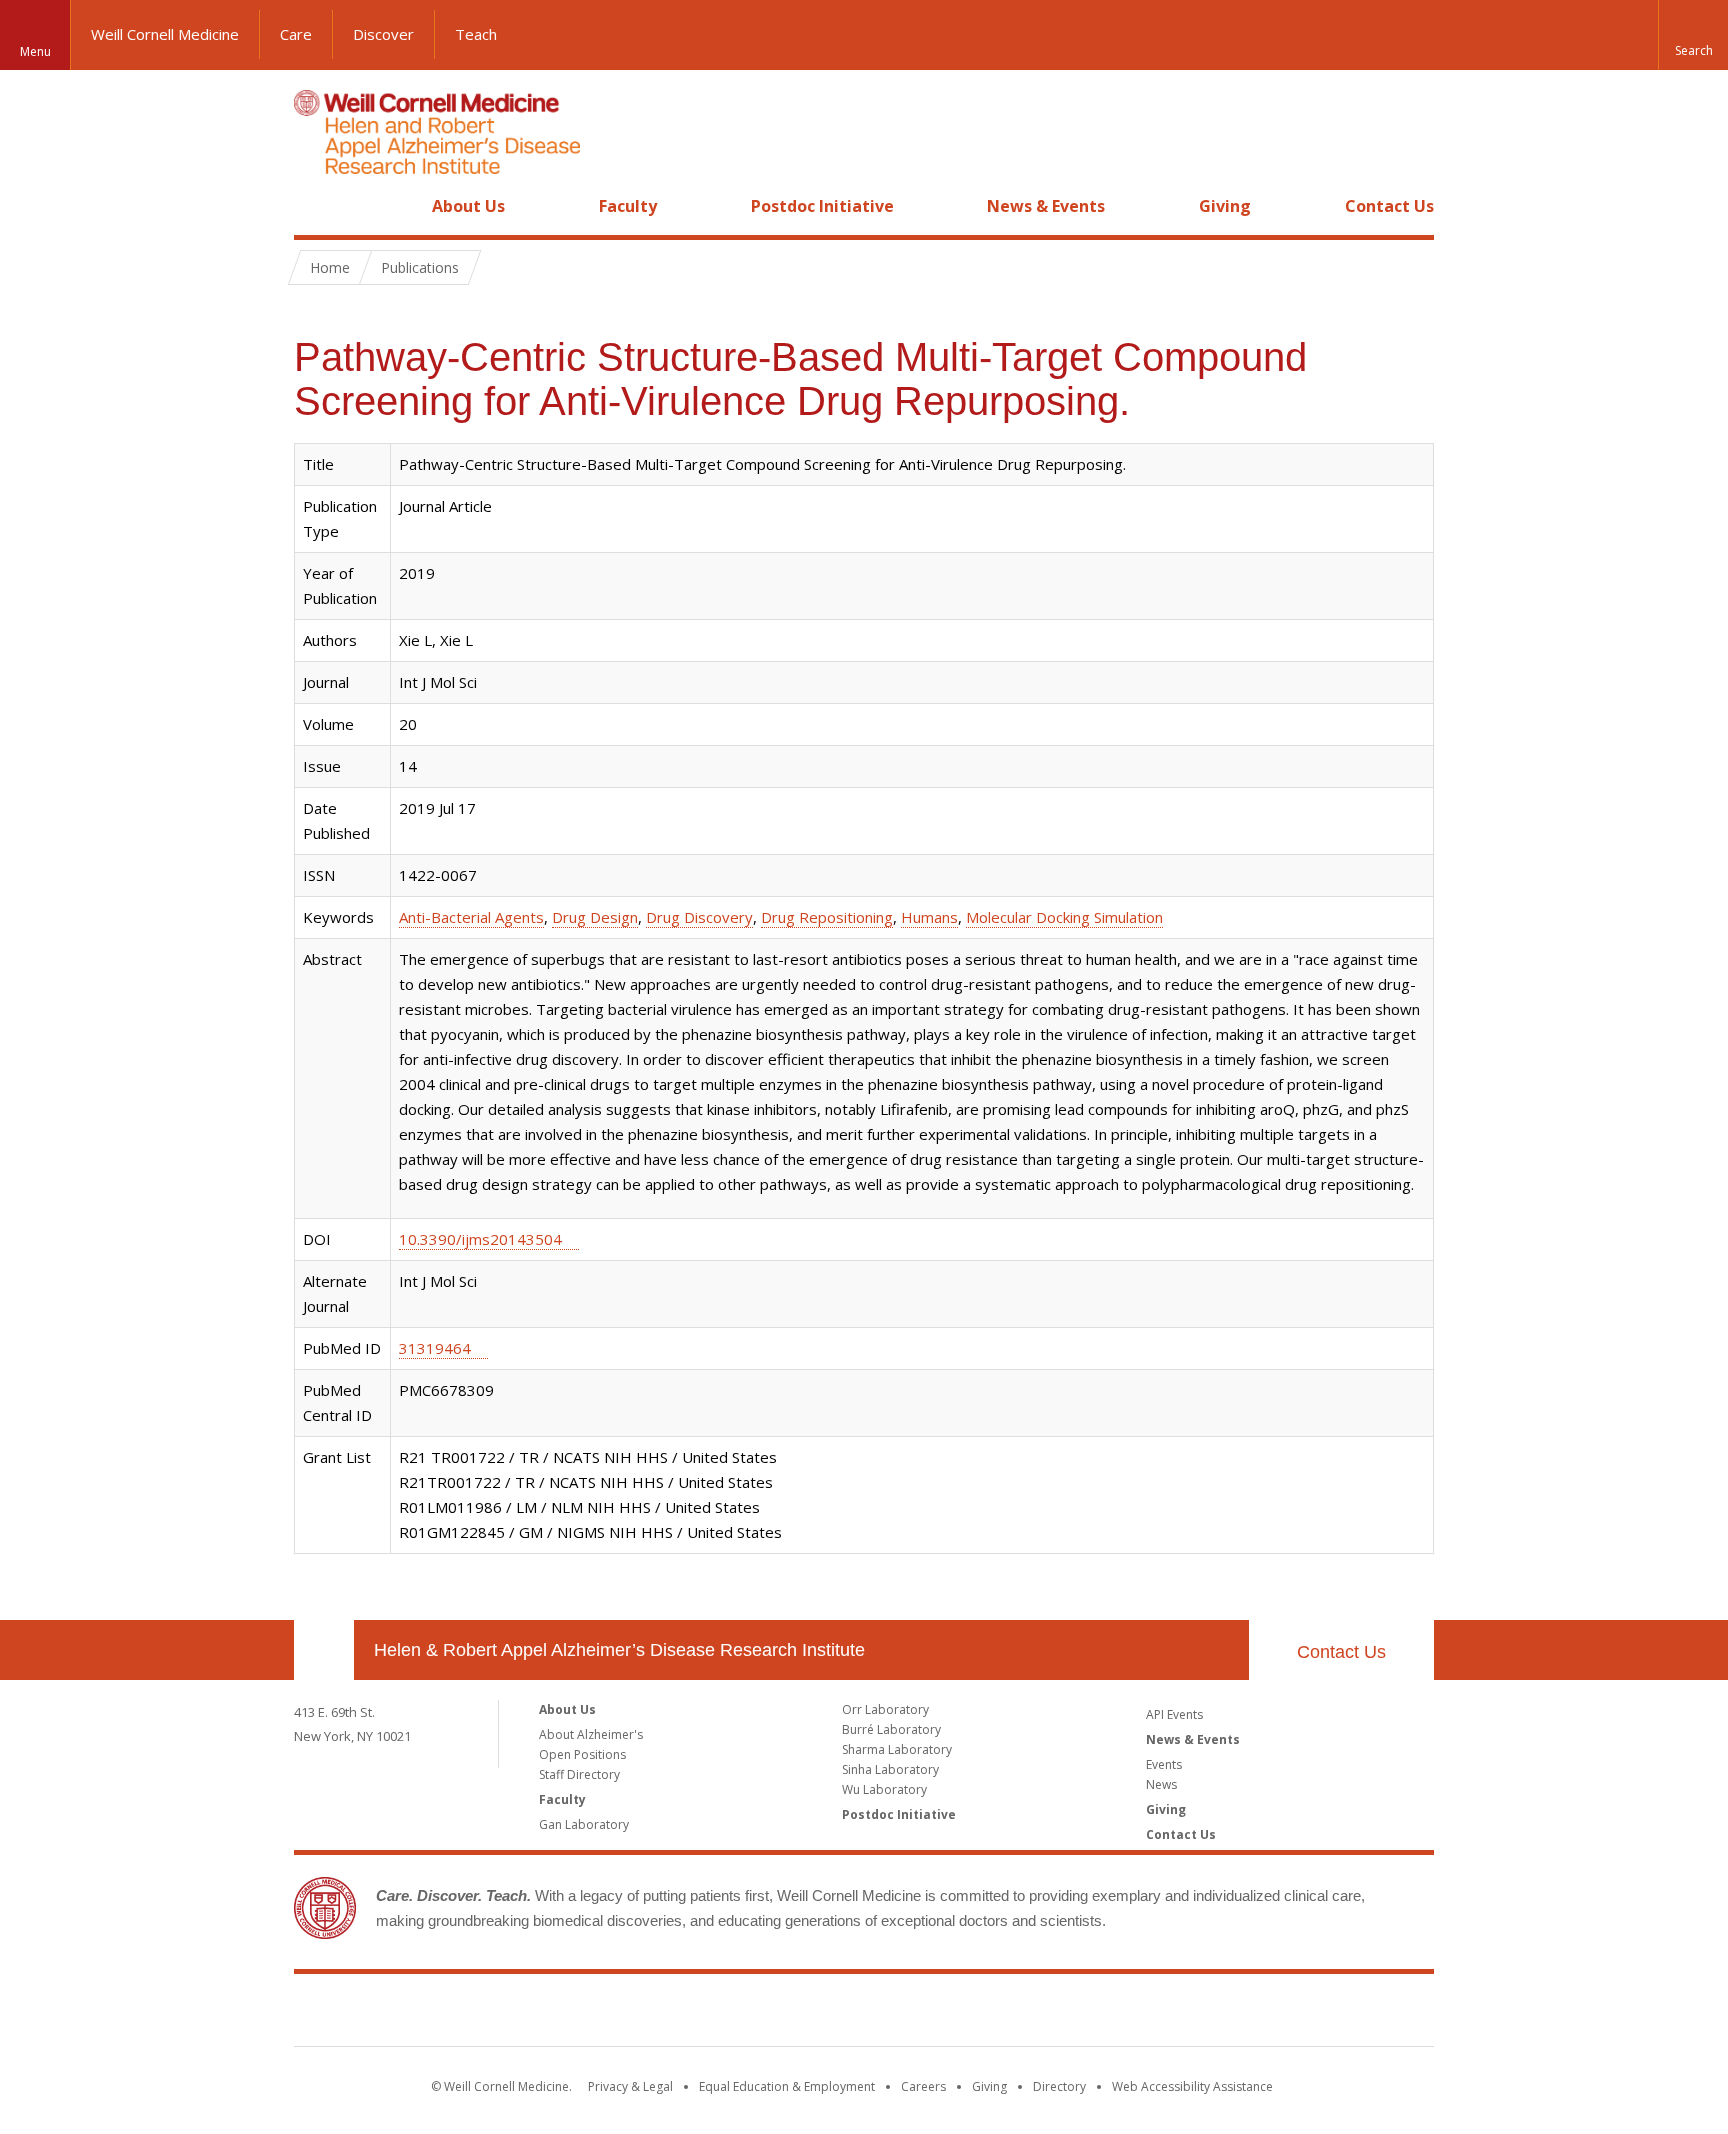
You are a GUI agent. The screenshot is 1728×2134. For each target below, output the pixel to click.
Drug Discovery (699, 917)
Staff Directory (579, 1774)
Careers (923, 2086)
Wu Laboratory (884, 1789)
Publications (420, 267)
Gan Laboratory (584, 1824)
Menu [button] (35, 51)
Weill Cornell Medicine (165, 34)
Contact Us (1389, 206)
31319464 (435, 1348)
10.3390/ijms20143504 (480, 1239)
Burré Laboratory (891, 1729)
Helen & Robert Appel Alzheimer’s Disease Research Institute (619, 1650)
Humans (929, 917)
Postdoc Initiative (822, 206)
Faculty (628, 206)
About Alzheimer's (591, 1734)
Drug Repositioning (827, 917)
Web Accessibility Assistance (1192, 2086)
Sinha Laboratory (890, 1769)
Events (1164, 1764)
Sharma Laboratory (897, 1749)
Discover (383, 34)
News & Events (1046, 206)
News (1161, 1784)
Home (316, 206)
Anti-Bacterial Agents (471, 917)
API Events (1174, 1714)
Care (296, 34)
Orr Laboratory (885, 1709)
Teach (476, 34)
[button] (1693, 35)
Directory (1059, 2086)
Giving (1225, 206)
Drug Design (595, 917)
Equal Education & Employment (787, 2086)
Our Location (324, 1650)
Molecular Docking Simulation (1064, 917)
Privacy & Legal (630, 2086)
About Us (468, 206)
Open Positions (582, 1754)
